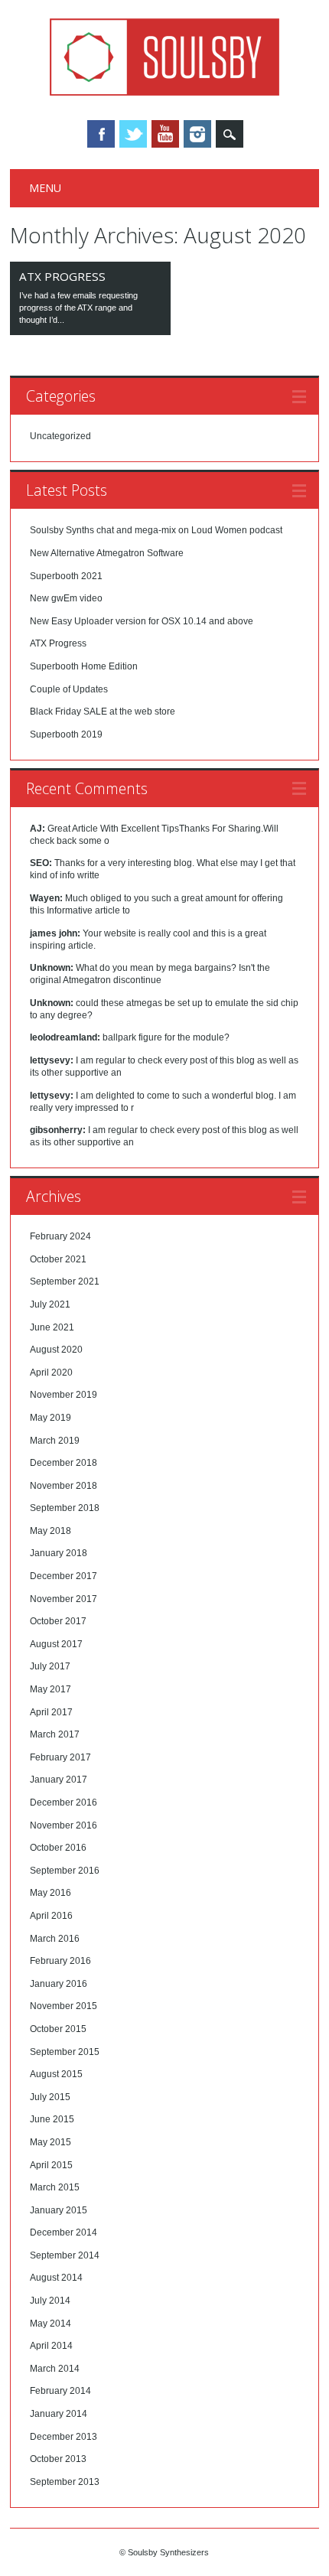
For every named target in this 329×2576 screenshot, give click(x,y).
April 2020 (51, 1373)
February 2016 (60, 1961)
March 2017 (55, 1734)
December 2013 (64, 2437)
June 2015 (52, 2119)
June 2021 (52, 1327)
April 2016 (51, 1916)
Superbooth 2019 (66, 734)
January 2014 (59, 2414)
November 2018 (64, 1486)
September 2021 (65, 1281)
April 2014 (51, 2346)
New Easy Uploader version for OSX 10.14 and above (142, 621)
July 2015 (50, 2097)
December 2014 (64, 2232)
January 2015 (59, 2210)
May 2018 (50, 1531)
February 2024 (60, 1236)
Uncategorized (60, 436)
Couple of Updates (69, 689)
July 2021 (50, 1304)
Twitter (133, 134)
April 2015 (51, 2165)
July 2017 (50, 1666)
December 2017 (64, 1576)
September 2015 (65, 2052)
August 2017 (56, 1644)
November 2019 (64, 1395)
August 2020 (56, 1350)
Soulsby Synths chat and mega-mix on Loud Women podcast (156, 530)
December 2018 (64, 1463)
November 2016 (64, 1825)
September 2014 (65, 2255)
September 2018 (65, 1508)
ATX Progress (62, 276)
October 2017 (58, 1621)
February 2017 (60, 1757)
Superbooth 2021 (66, 576)
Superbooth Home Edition (84, 666)
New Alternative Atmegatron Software (107, 553)
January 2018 (59, 1553)
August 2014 (56, 2278)
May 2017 (50, 1689)
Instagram (197, 134)
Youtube (165, 134)
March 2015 (55, 2187)
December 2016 (64, 1803)
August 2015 (56, 2074)
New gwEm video (66, 598)
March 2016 (55, 1939)
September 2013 (65, 2482)
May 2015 (50, 2142)
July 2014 (50, 2301)
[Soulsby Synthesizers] (164, 92)
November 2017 (64, 1599)
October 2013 (58, 2459)
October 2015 (58, 2029)
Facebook (101, 134)
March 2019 (55, 1441)
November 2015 (64, 2006)
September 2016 (65, 1871)
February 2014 (60, 2391)
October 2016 (58, 1848)
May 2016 (50, 1893)
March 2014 (55, 2369)
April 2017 (51, 1712)
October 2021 (58, 1259)
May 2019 (50, 1418)
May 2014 (50, 2324)
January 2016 (59, 1984)
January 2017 (59, 1780)
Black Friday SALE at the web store (103, 712)
